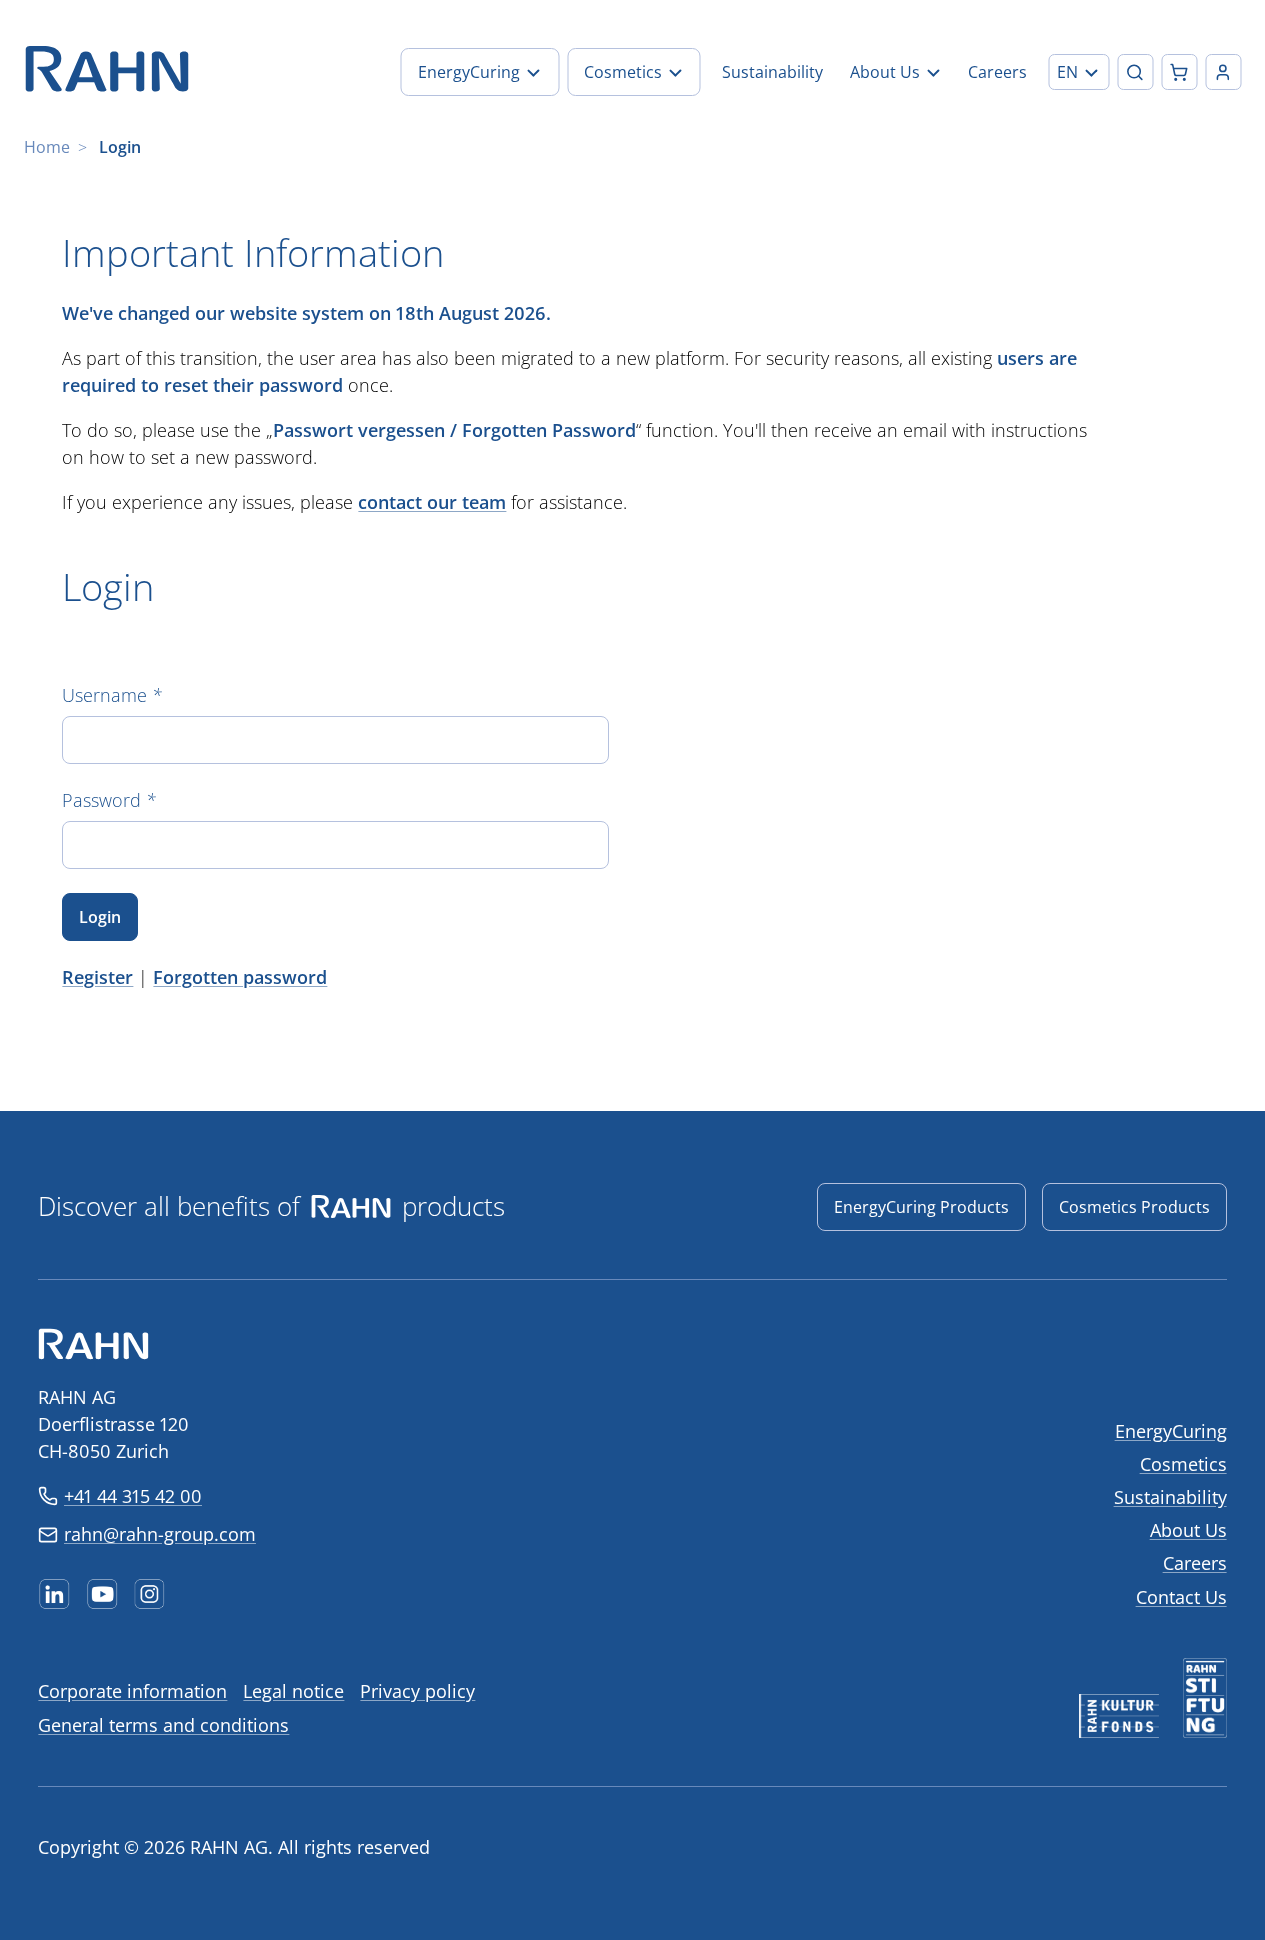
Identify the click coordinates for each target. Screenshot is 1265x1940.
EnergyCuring (1171, 1431)
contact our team (432, 502)
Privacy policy (417, 1691)
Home (47, 147)
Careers (1195, 1563)
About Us (1188, 1530)
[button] (1078, 72)
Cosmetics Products (1134, 1207)
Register (97, 977)
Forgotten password (240, 977)
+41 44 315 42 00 (133, 1496)
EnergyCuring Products (921, 1207)
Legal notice (293, 1691)
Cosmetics (1183, 1464)
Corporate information (132, 1691)
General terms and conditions (163, 1725)
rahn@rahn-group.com (160, 1534)
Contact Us (1181, 1597)
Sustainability (1170, 1497)
